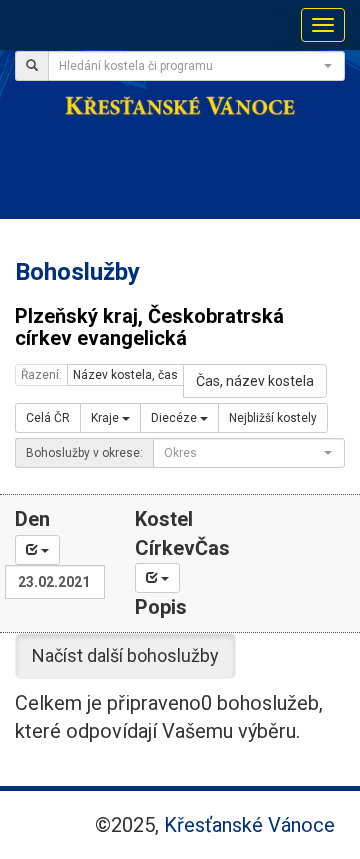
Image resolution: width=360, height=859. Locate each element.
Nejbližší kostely (273, 418)
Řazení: (41, 375)
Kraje (106, 418)
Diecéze (175, 418)
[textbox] (190, 66)
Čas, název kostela (255, 381)
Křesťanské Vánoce (249, 825)
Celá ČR (48, 418)
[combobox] (196, 66)
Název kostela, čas (125, 375)
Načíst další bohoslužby (125, 655)
